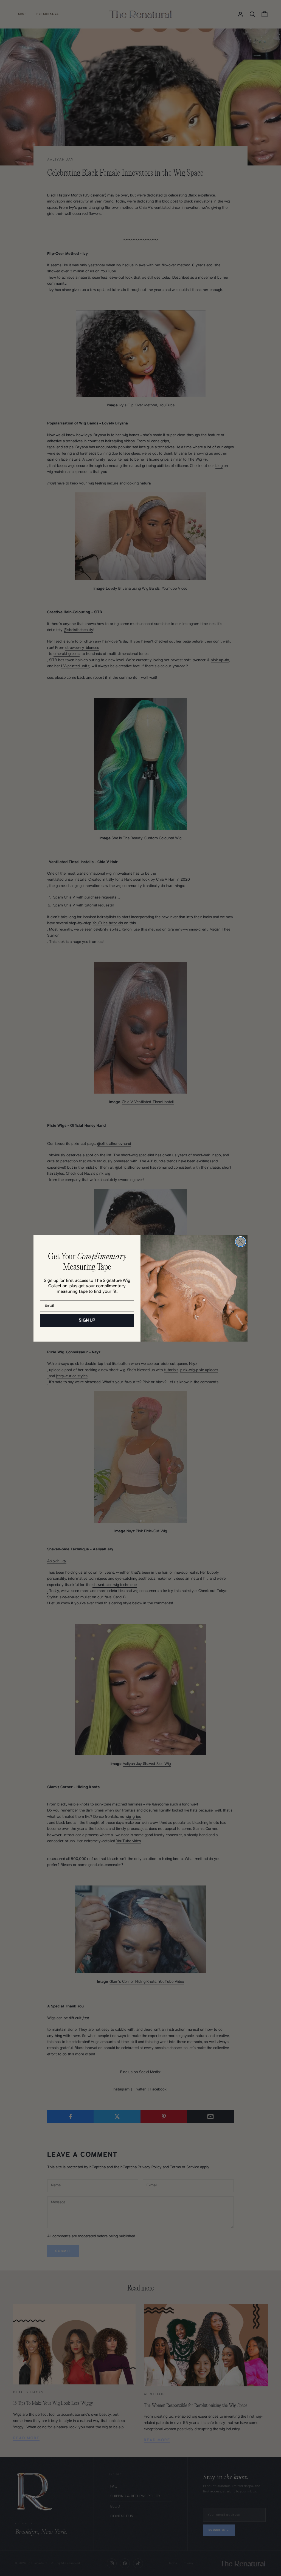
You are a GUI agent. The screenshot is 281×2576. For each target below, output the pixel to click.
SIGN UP (87, 1320)
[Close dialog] (241, 1242)
